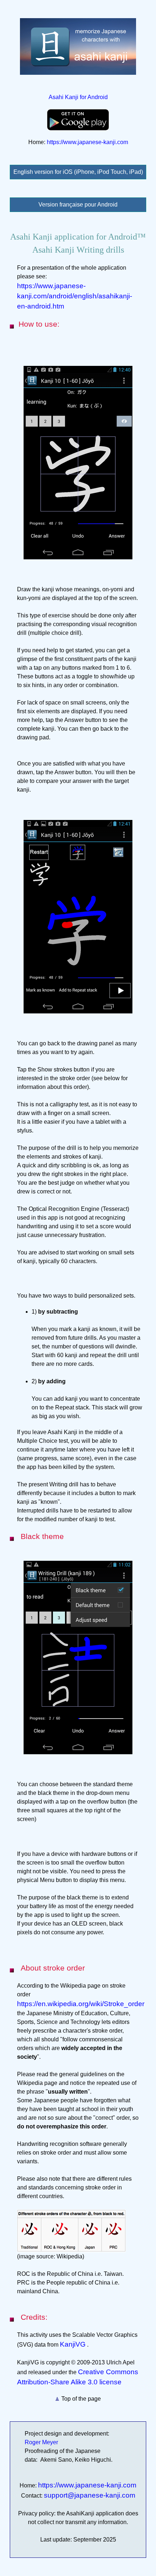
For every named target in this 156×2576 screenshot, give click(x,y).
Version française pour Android (78, 205)
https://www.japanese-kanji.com (87, 142)
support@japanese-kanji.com (90, 2495)
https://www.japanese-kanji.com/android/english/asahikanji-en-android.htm (75, 296)
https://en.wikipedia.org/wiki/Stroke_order (81, 2004)
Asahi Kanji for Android (78, 97)
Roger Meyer (41, 2442)
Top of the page (80, 2399)
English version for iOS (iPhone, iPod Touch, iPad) (78, 172)
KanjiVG (73, 2344)
